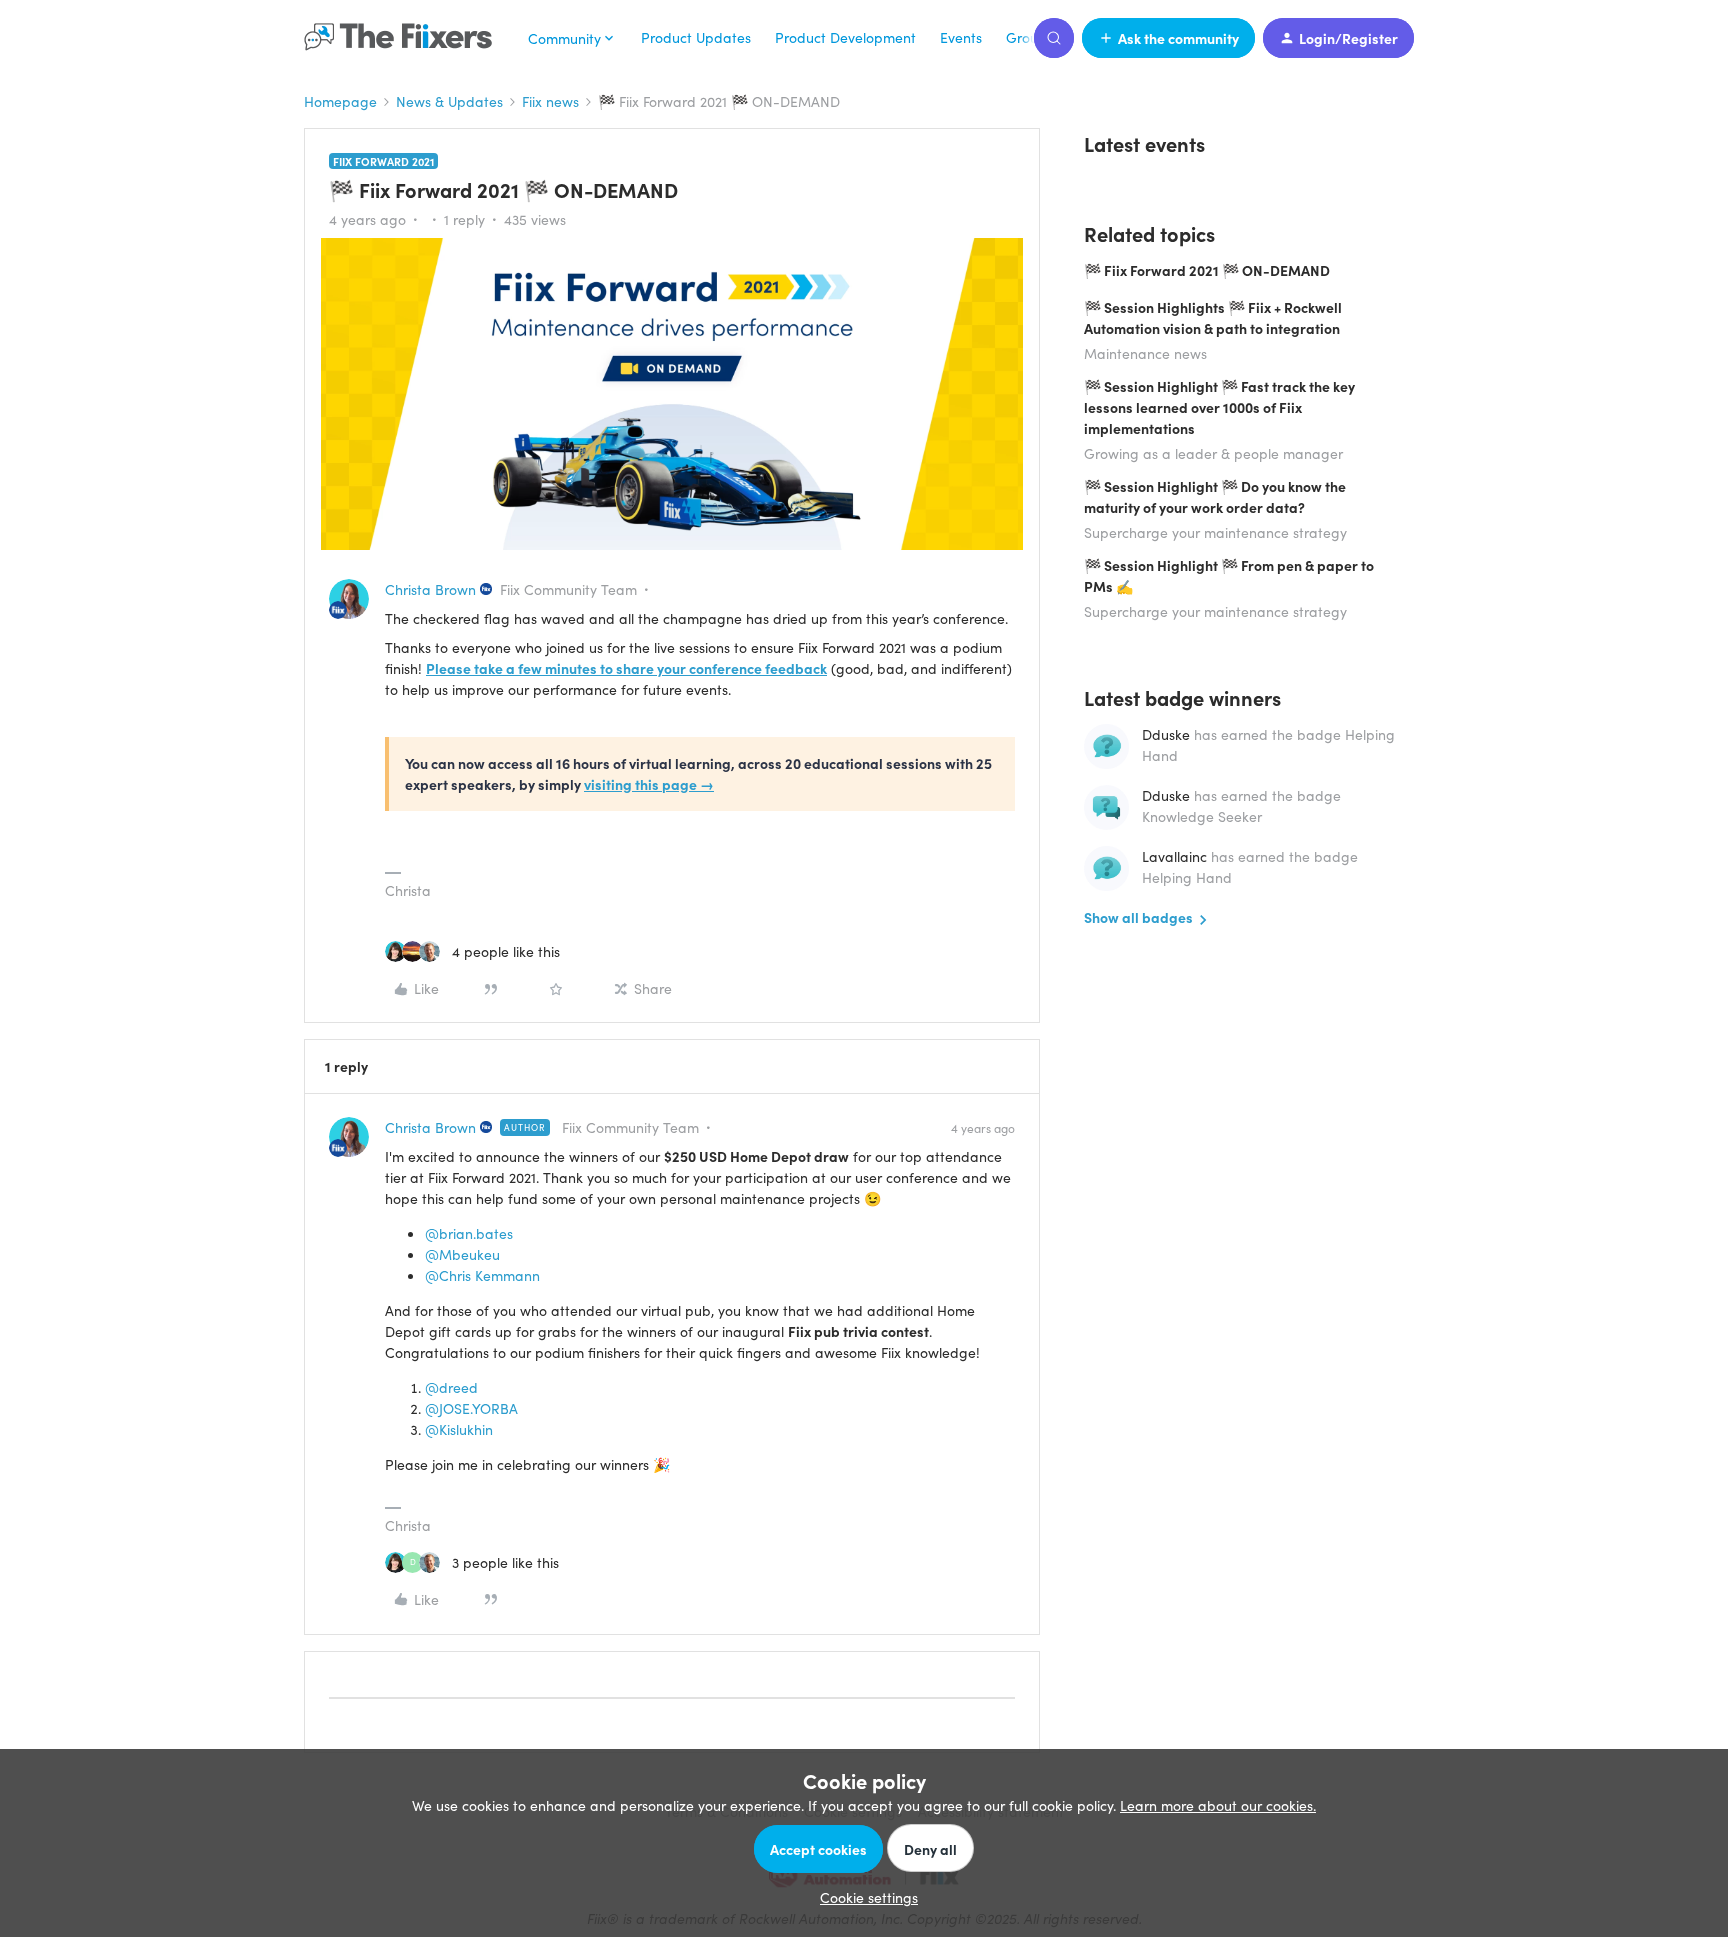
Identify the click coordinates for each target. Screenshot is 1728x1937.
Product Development (845, 37)
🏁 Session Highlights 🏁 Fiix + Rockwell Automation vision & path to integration (1213, 317)
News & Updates (449, 101)
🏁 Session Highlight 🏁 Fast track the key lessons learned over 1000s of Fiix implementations (1219, 407)
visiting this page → (649, 784)
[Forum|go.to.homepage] (404, 38)
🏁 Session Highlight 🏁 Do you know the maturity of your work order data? (1215, 496)
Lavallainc (1174, 856)
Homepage (340, 101)
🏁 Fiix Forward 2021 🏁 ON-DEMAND (1207, 270)
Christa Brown (430, 589)
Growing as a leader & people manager (1213, 453)
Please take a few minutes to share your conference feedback (626, 668)
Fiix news (550, 101)
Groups (1029, 37)
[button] (1168, 38)
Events (961, 37)
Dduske (1166, 734)
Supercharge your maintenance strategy (1215, 532)
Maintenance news (1145, 353)
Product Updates (696, 37)
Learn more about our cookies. (1218, 1805)
